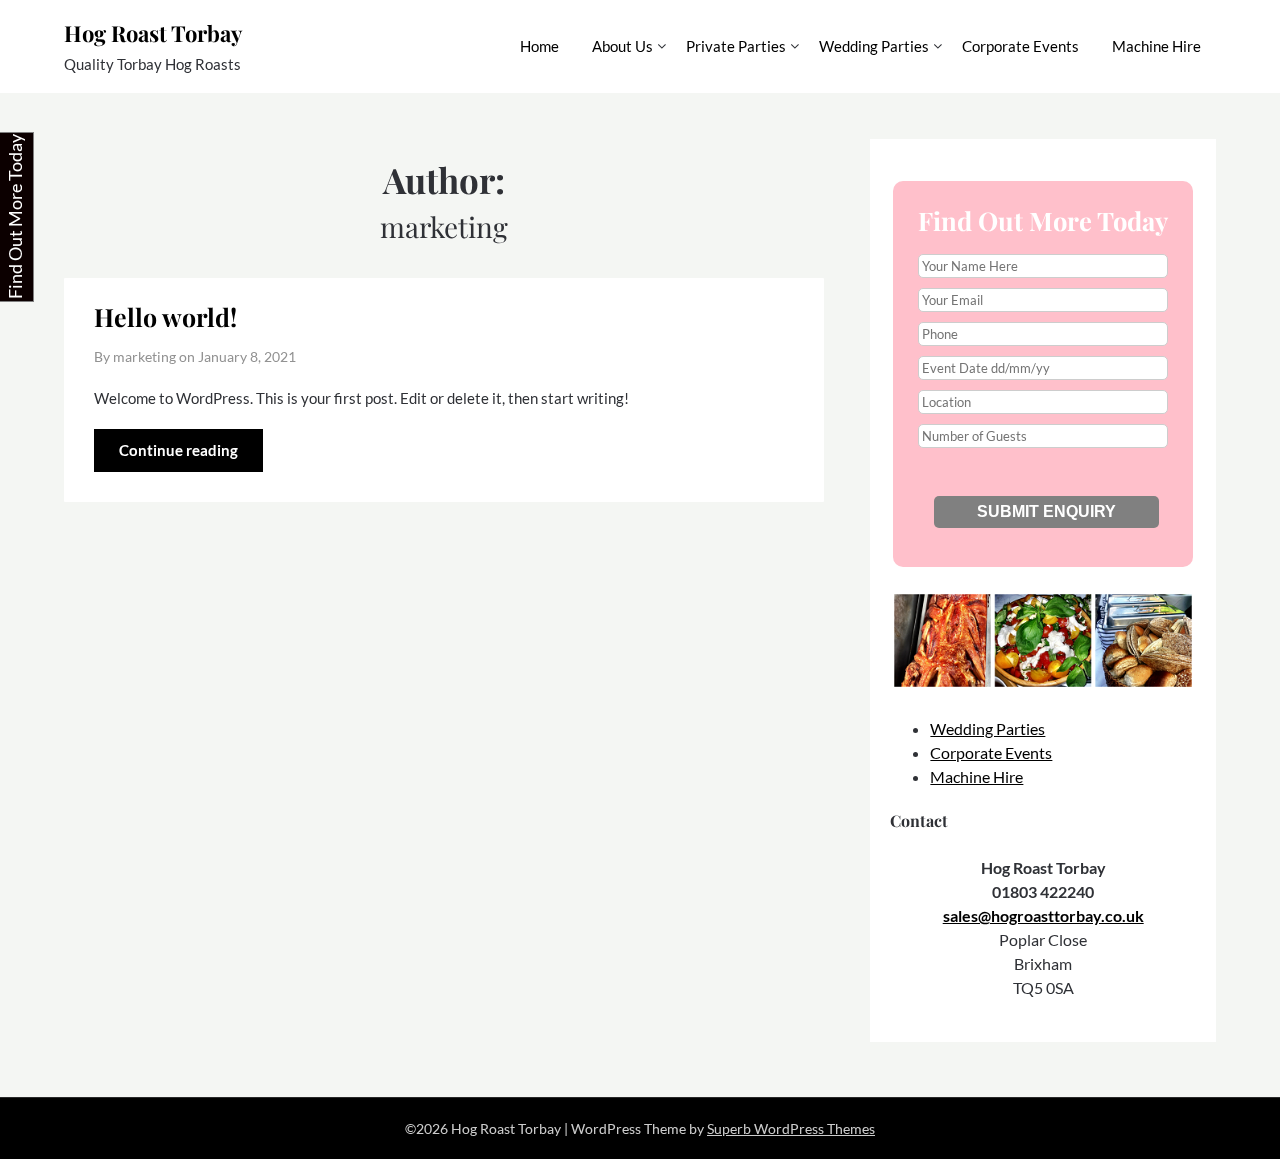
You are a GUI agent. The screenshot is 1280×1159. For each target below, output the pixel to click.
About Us (622, 46)
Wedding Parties (874, 46)
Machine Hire (1156, 46)
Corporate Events (1020, 46)
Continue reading (178, 450)
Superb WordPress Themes (791, 1128)
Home (539, 46)
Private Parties (736, 46)
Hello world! (165, 316)
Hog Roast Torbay (153, 33)
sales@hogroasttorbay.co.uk (1043, 915)
